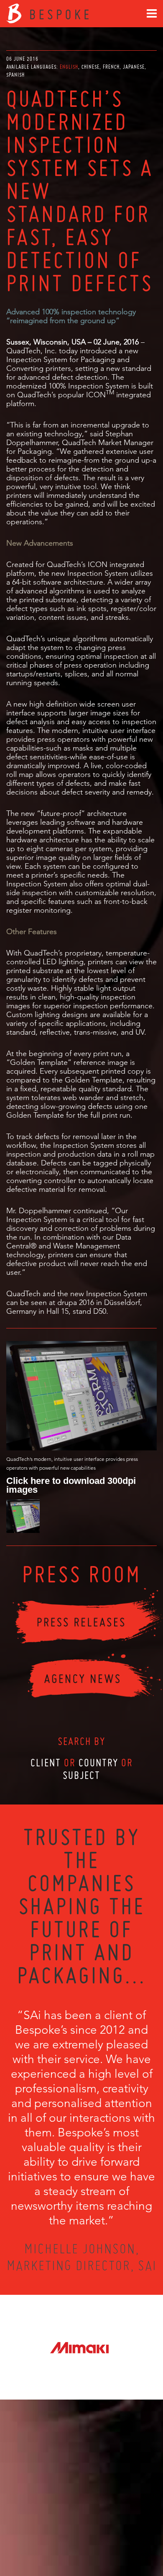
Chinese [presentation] (90, 67)
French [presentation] (111, 67)
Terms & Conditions (97, 2539)
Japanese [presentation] (134, 67)
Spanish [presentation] (15, 75)
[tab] (70, 67)
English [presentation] (69, 67)
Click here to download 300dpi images (71, 1485)
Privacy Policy (59, 2539)
